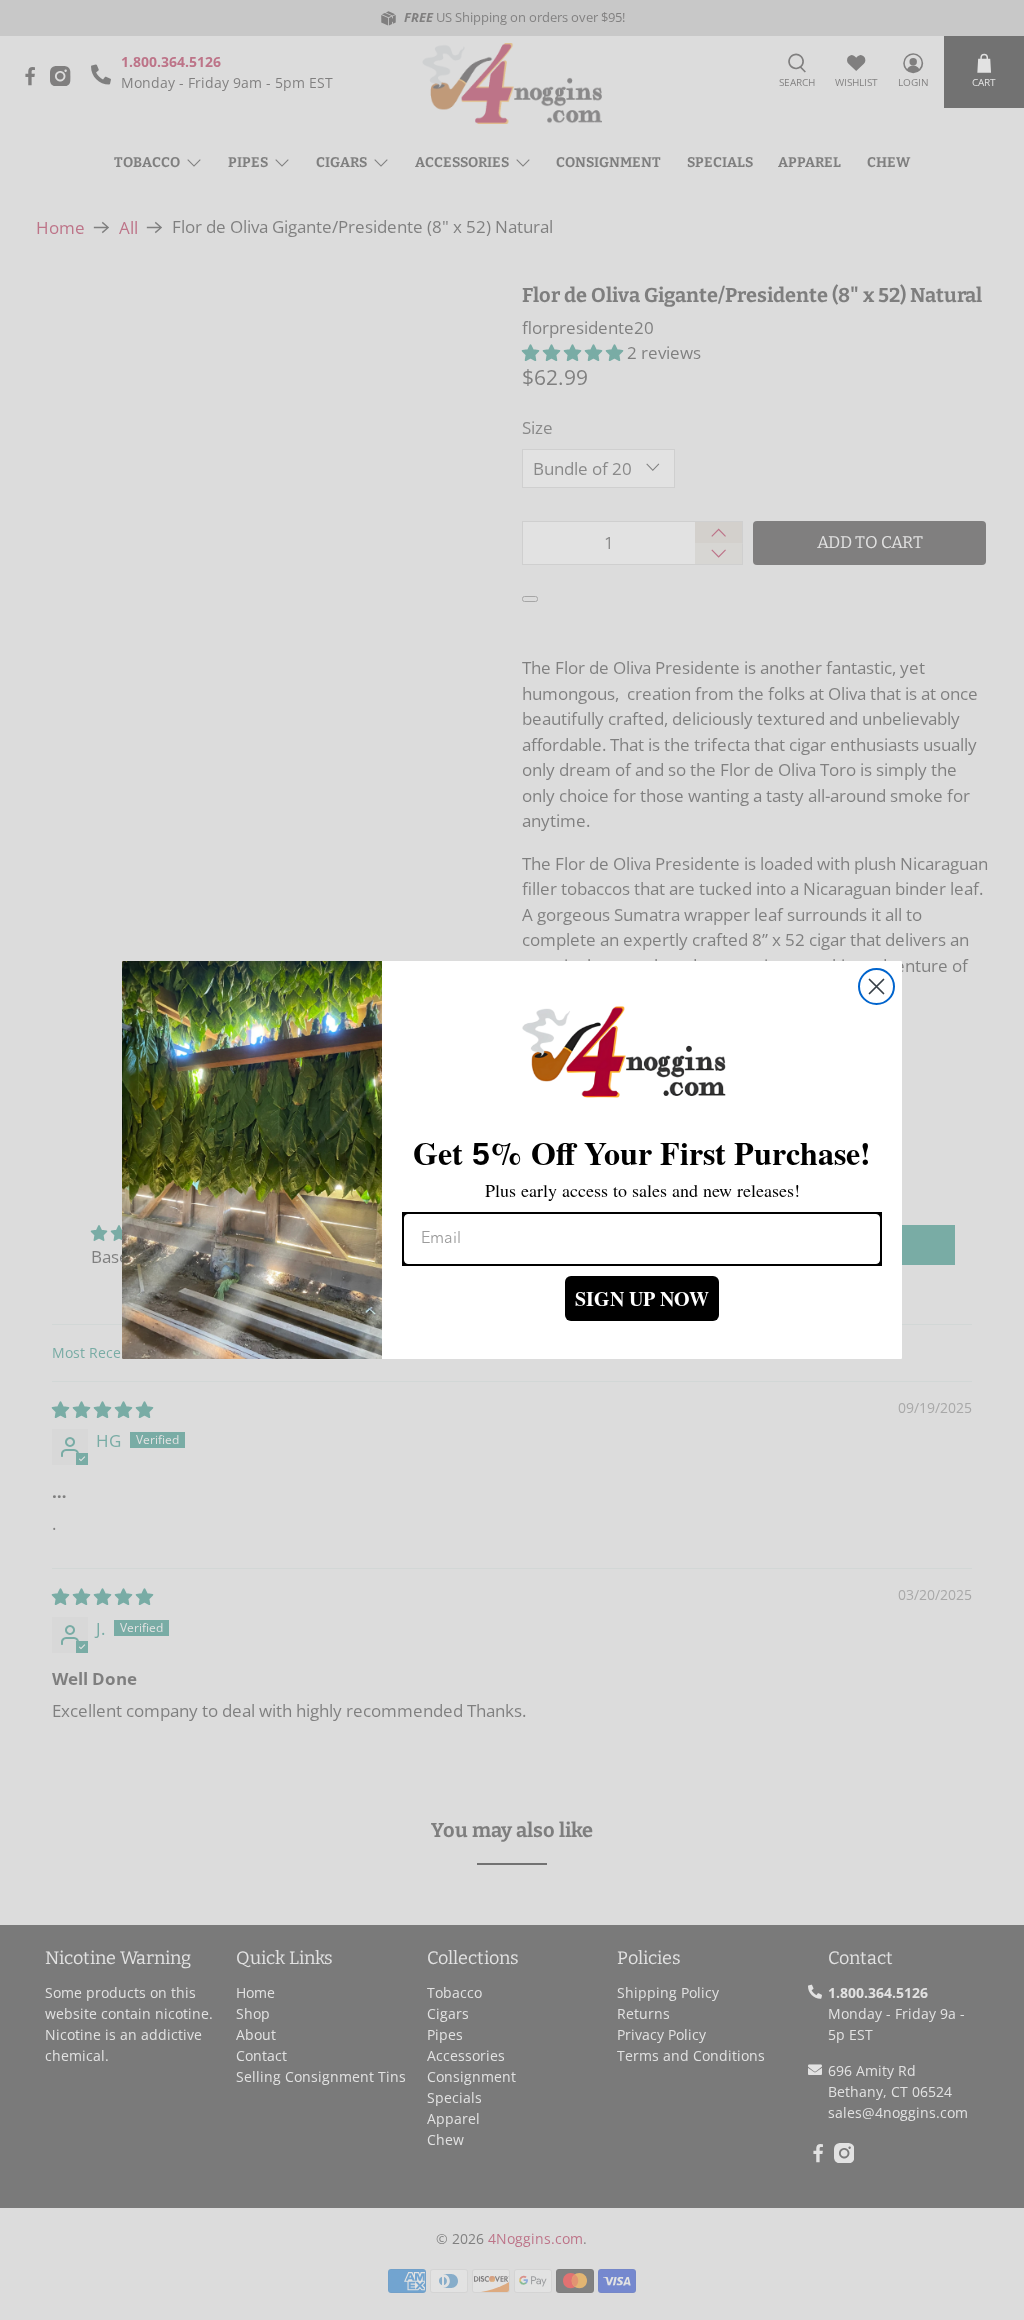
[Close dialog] (876, 986)
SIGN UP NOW (642, 1298)
